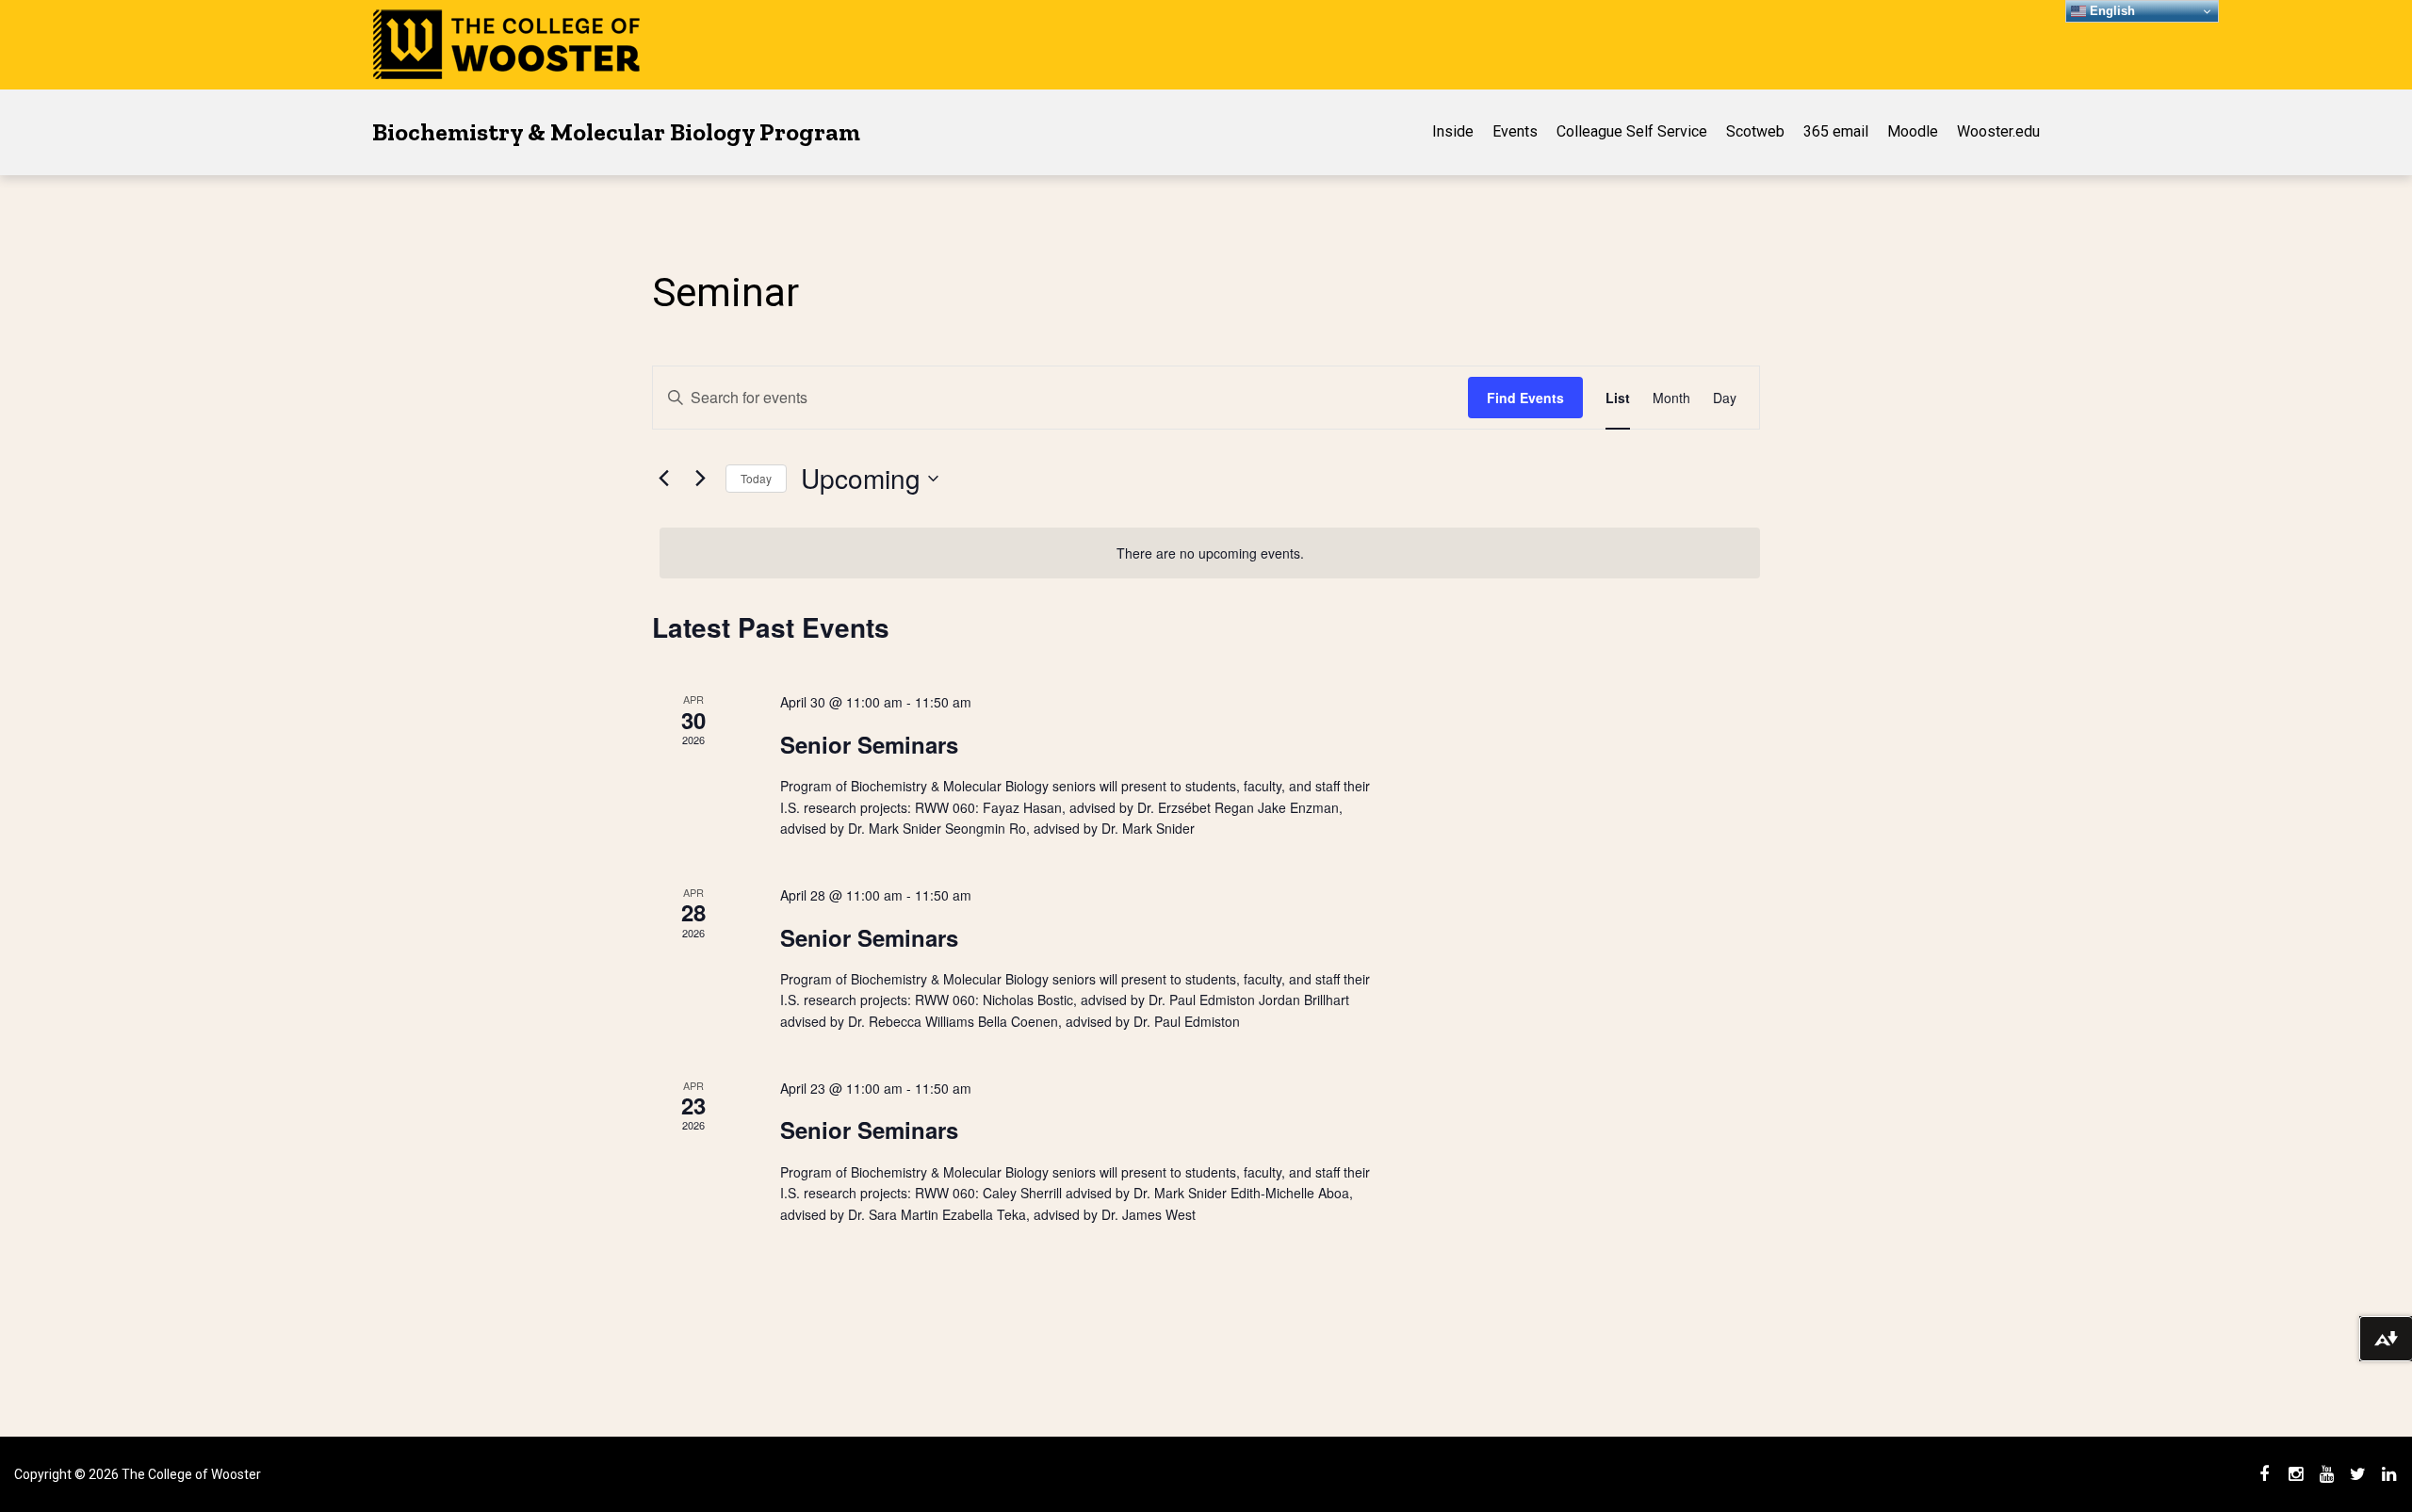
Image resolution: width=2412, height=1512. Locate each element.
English (2110, 11)
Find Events (1525, 398)
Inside (1453, 131)
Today (756, 478)
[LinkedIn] (2388, 1474)
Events (1515, 131)
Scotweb (1755, 131)
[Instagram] (2295, 1474)
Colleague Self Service (1632, 131)
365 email (1836, 131)
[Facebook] (2264, 1474)
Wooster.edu (1998, 131)
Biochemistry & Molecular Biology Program (616, 132)
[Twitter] (2357, 1474)
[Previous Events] (663, 479)
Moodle (1913, 131)
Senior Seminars (869, 744)
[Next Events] (700, 479)
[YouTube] (2326, 1474)
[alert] (1210, 553)
